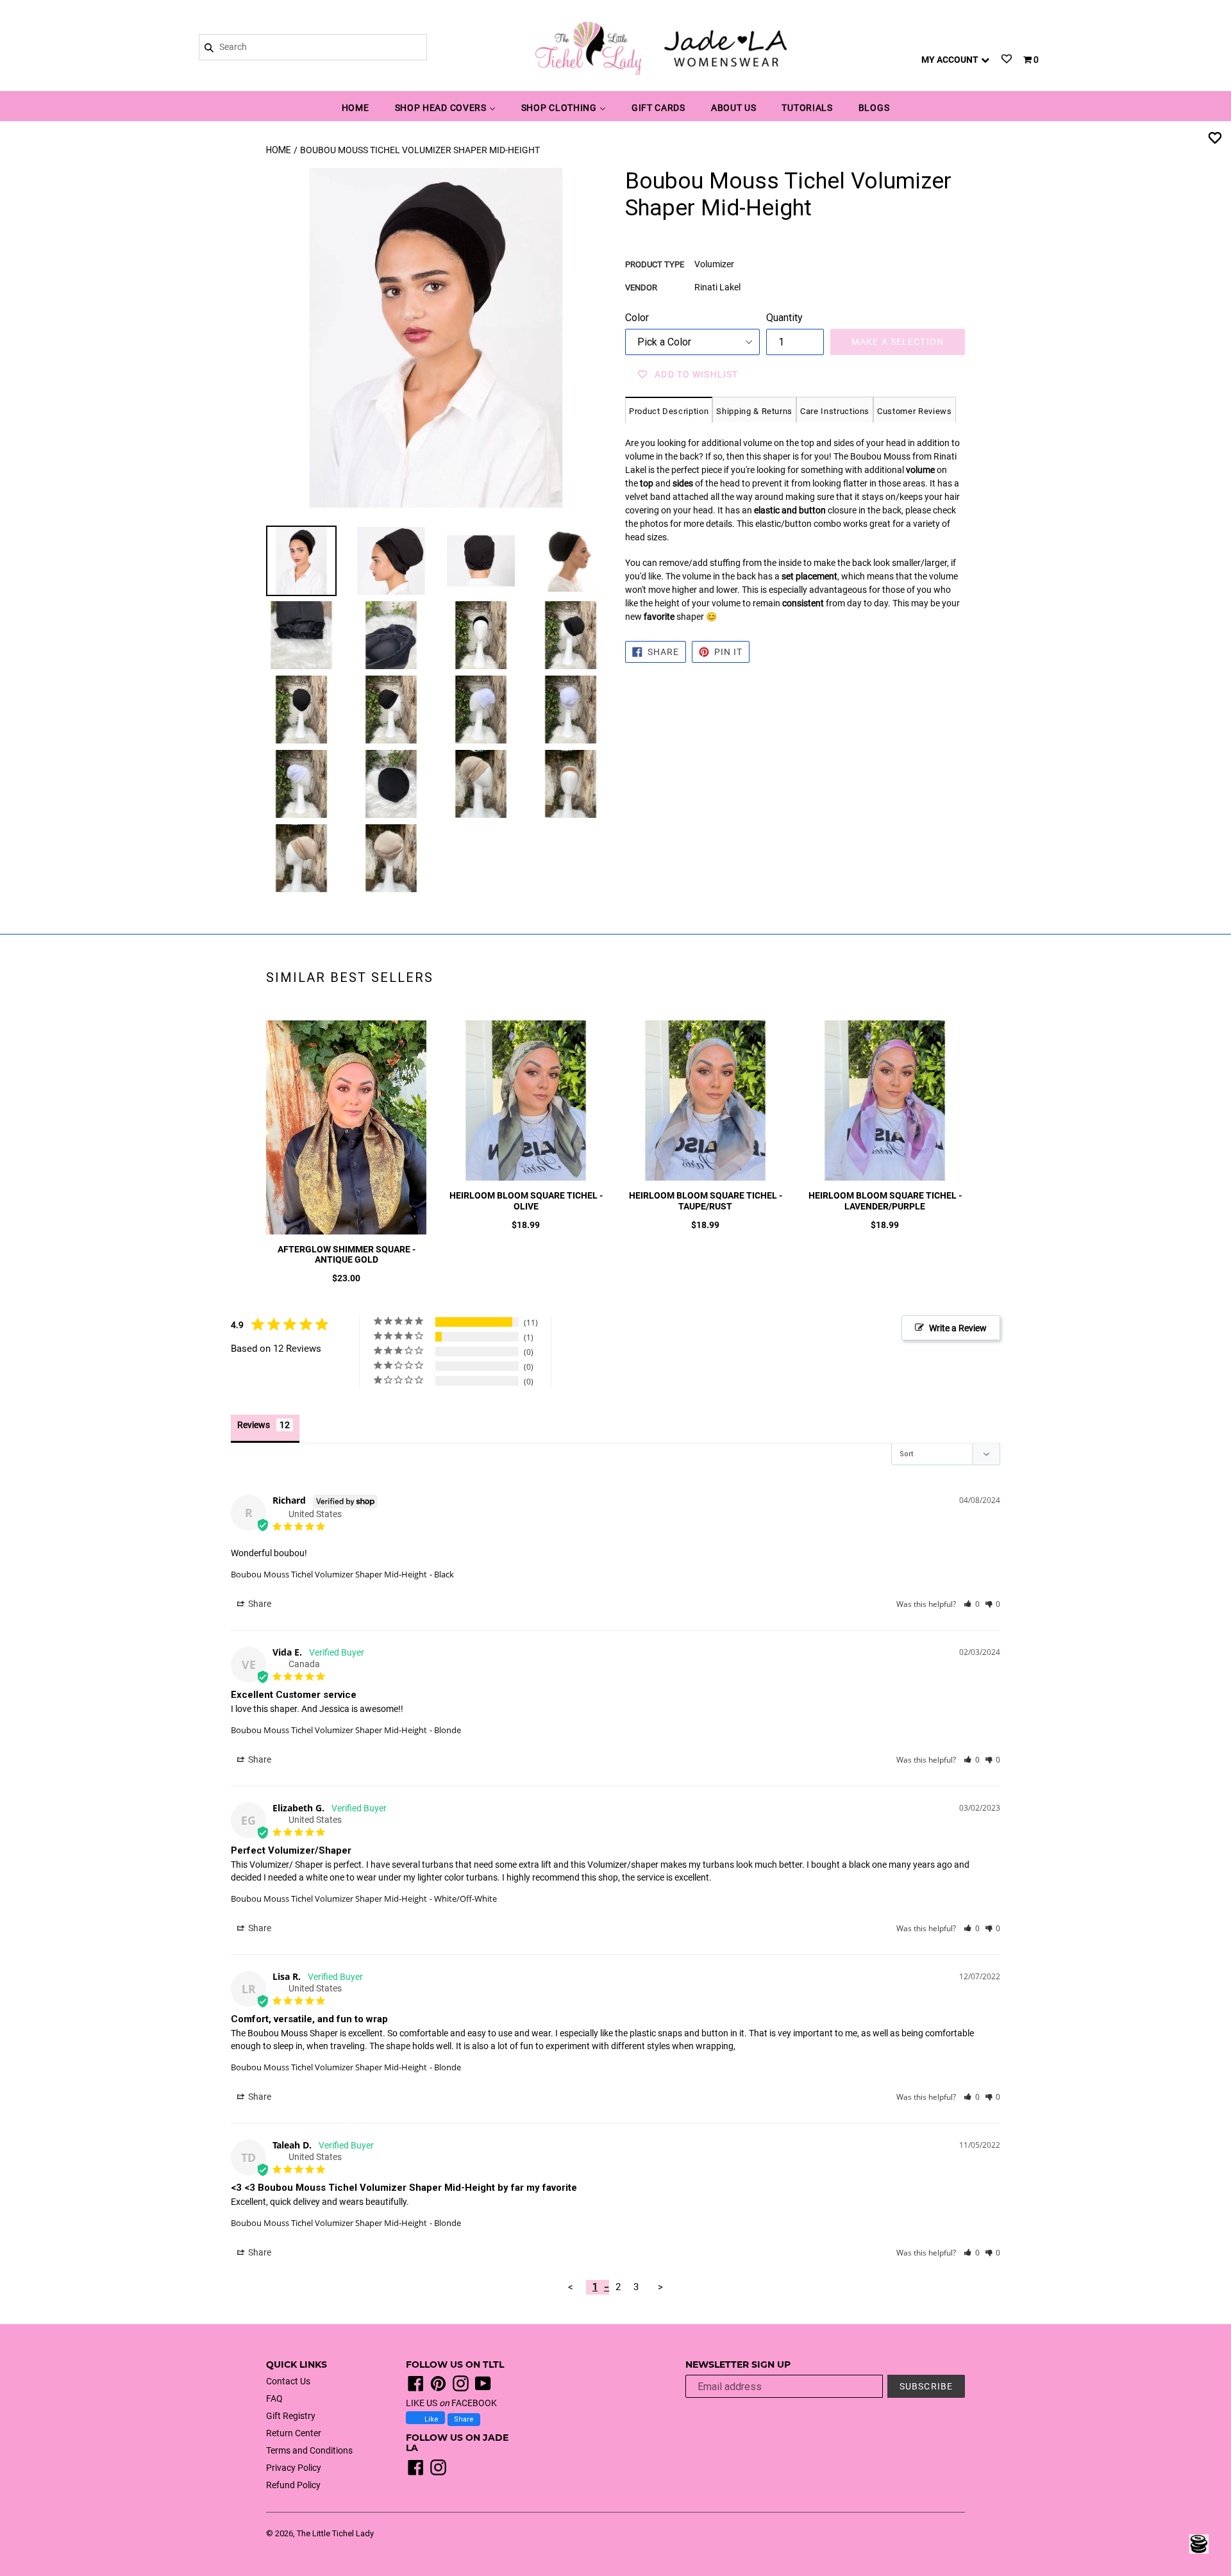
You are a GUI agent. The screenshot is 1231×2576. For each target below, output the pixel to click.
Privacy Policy (294, 2468)
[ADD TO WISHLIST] (1215, 137)
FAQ (274, 2398)
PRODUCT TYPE (655, 264)
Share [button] (259, 1604)
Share (464, 2419)
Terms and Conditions (309, 2450)
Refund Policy (293, 2485)
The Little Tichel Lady (335, 2533)
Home (279, 150)
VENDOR (641, 287)
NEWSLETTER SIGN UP (738, 2365)
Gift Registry (291, 2416)
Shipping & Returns (754, 411)
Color (637, 318)
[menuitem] (356, 109)
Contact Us (288, 2381)
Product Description (669, 411)
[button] (972, 1604)
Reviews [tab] (254, 1425)
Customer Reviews (914, 411)
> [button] (660, 2287)
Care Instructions (835, 411)
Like (431, 2419)
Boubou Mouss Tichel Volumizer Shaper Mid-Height (329, 1574)
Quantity (784, 318)
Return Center (294, 2433)
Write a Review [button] (958, 1328)
